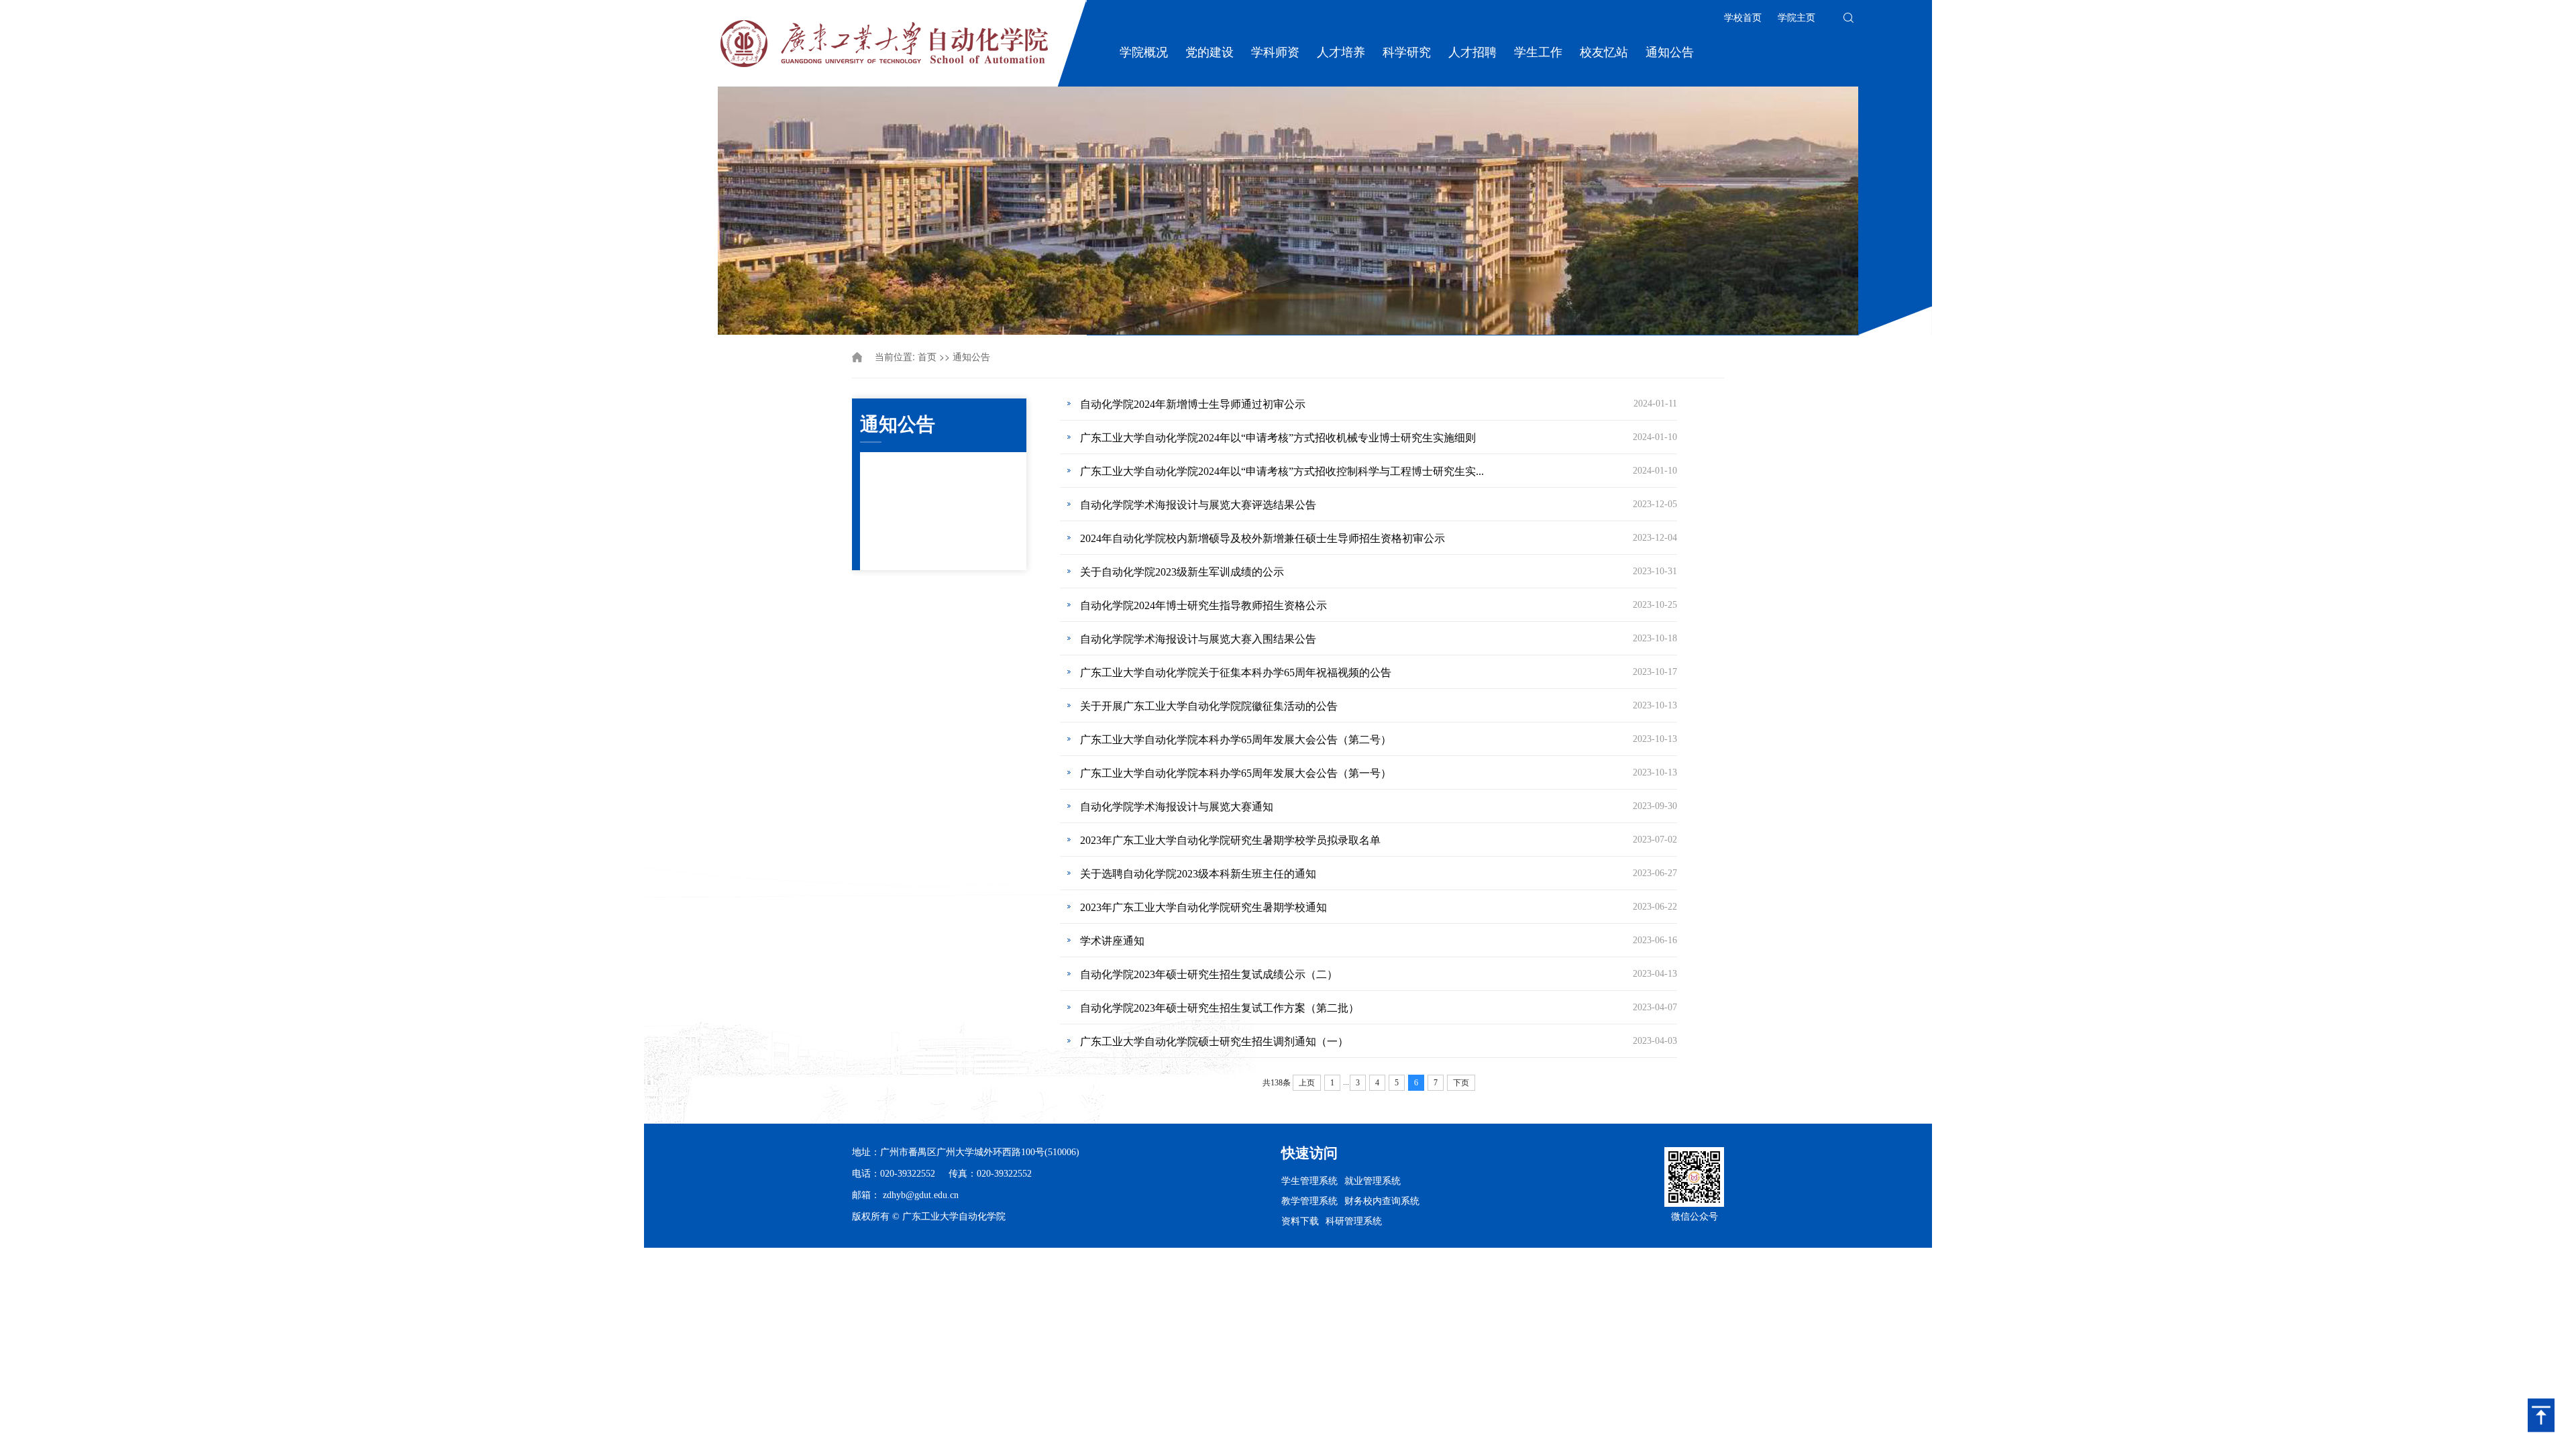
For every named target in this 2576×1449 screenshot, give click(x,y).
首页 (927, 357)
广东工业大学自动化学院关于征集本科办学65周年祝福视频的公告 (1236, 673)
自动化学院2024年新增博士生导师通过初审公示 (1193, 404)
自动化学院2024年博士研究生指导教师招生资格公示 (1203, 605)
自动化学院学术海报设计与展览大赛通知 (1177, 807)
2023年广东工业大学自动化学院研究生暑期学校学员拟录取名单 (1230, 840)
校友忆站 (1604, 52)
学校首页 (1743, 18)
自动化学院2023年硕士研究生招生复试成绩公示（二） (1209, 974)
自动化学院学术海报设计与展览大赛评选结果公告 (1198, 505)
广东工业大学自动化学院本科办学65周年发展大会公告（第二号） (1236, 740)
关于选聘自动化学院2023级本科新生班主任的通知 (1198, 874)
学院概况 (1144, 52)
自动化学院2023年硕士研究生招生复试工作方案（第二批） (1220, 1008)
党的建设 (1210, 52)
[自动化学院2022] (884, 42)
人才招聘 (1472, 52)
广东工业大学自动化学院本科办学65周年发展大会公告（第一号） (1236, 773)
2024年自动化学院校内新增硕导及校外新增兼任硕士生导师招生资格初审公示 (1263, 538)
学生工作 (1538, 52)
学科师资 (1275, 52)
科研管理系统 (1354, 1220)
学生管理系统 (1309, 1180)
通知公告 (1670, 52)
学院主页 (1796, 18)
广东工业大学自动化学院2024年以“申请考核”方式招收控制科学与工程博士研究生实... (1282, 471)
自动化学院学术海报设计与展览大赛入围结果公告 (1198, 639)
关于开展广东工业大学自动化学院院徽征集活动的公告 (1209, 706)
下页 (1461, 1083)
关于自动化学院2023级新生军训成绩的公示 (1182, 572)
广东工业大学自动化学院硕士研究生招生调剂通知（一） (1214, 1041)
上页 (1307, 1083)
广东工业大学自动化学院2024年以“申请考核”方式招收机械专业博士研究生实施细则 (1278, 438)
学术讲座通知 (1112, 941)
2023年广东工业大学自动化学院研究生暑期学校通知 (1203, 907)
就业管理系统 (1373, 1180)
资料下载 (1300, 1220)
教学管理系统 (1309, 1200)
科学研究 (1407, 52)
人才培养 (1341, 52)
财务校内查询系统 (1382, 1200)
